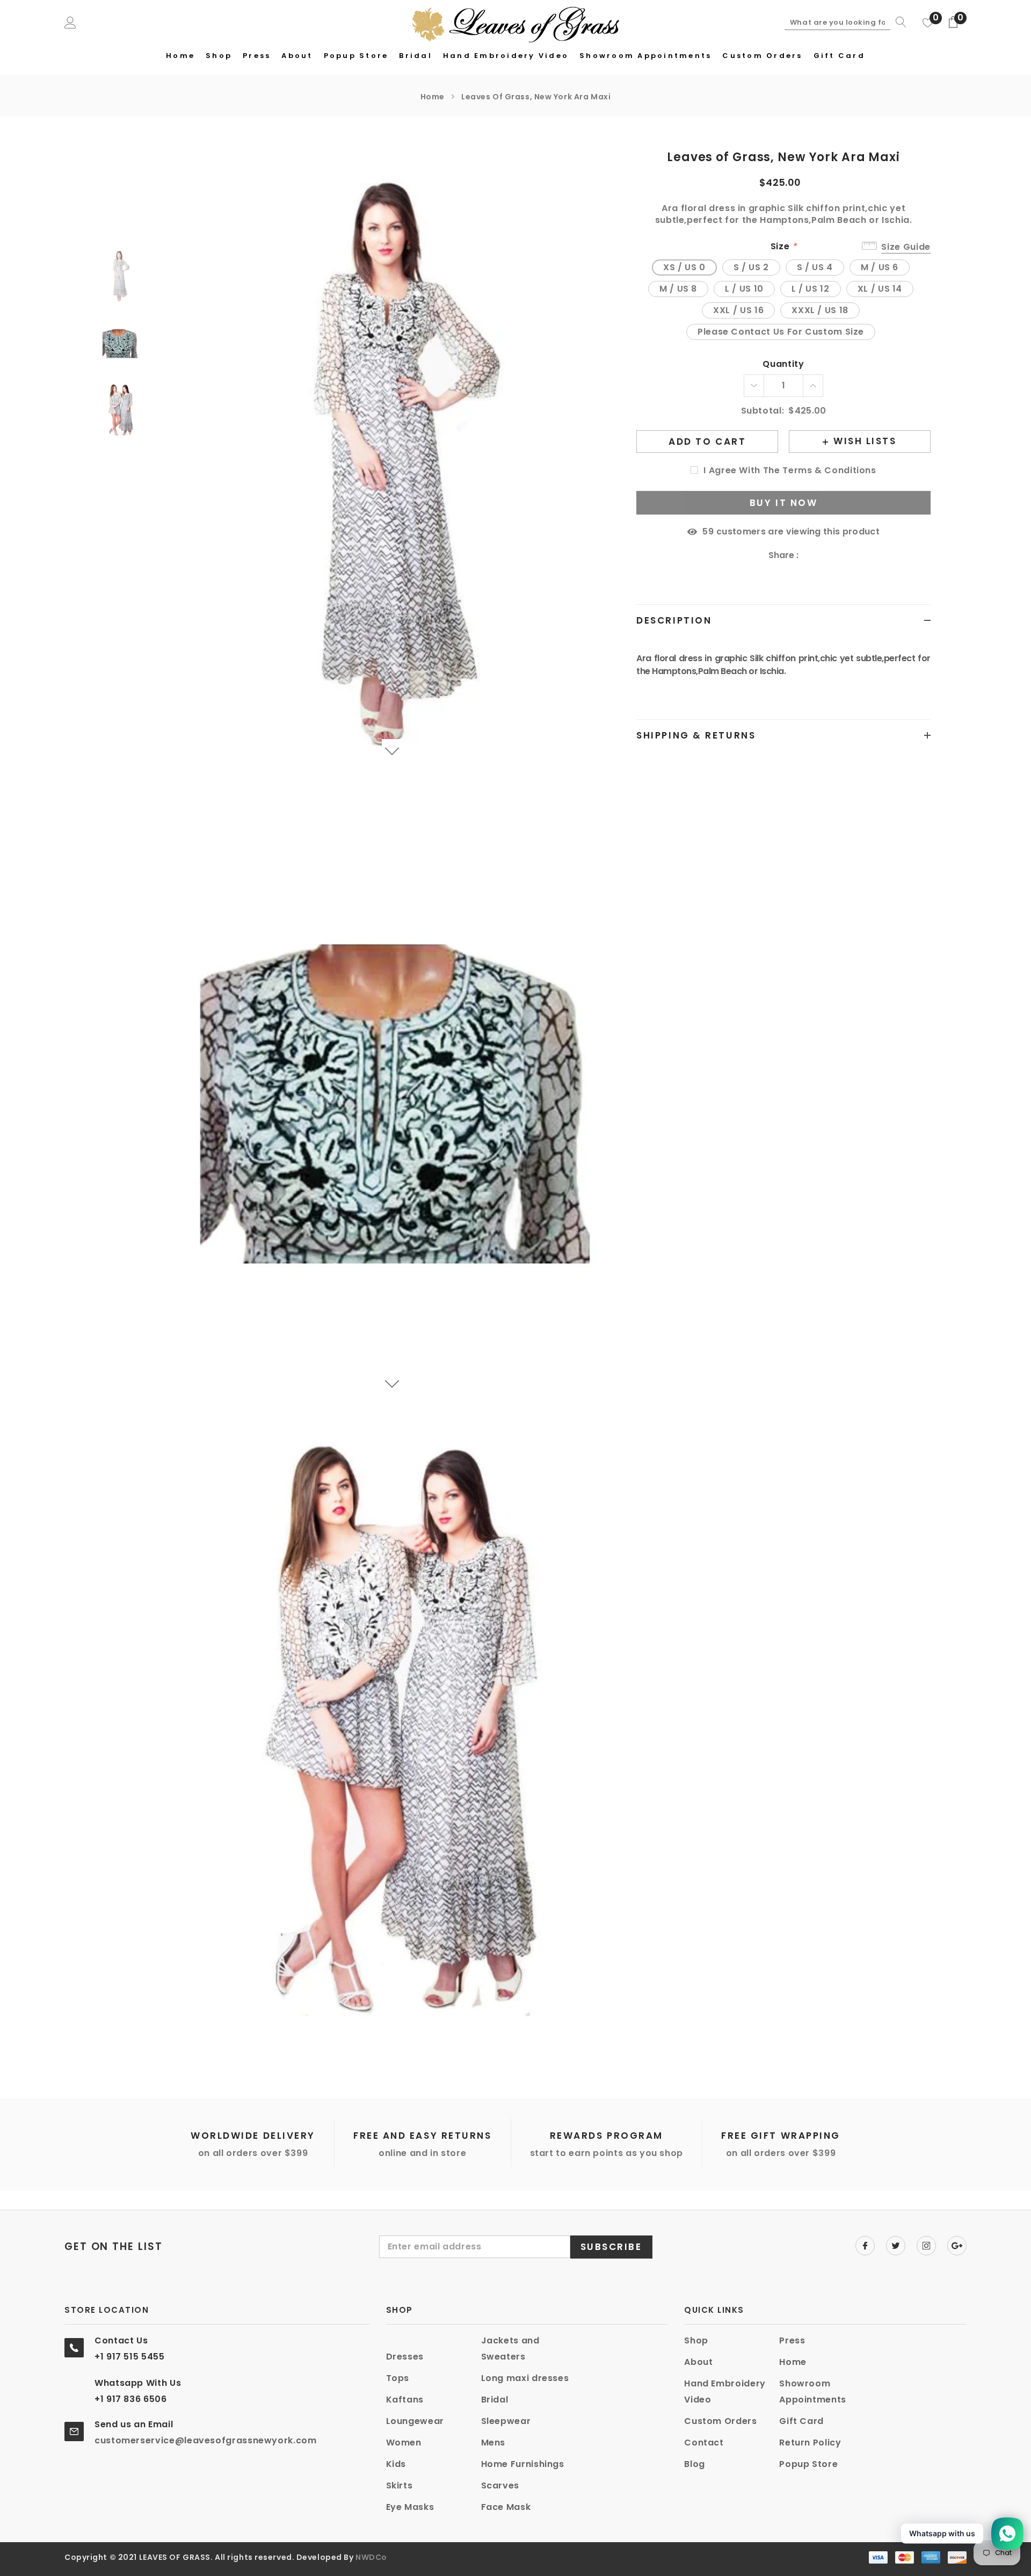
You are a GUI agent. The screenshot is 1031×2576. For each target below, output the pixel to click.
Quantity (783, 364)
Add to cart (707, 442)
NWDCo (371, 2557)
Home (433, 97)
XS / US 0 (684, 267)
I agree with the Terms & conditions (790, 471)
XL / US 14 (880, 289)
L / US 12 (811, 289)
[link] (124, 276)
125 (708, 532)
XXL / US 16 (738, 310)
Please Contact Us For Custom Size (781, 332)
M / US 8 (678, 289)
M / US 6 (880, 267)
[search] (898, 22)
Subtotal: (763, 411)
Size (784, 247)
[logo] (516, 23)
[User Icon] (70, 22)
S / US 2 (751, 267)
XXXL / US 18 (820, 310)
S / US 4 (815, 267)
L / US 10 (744, 289)
